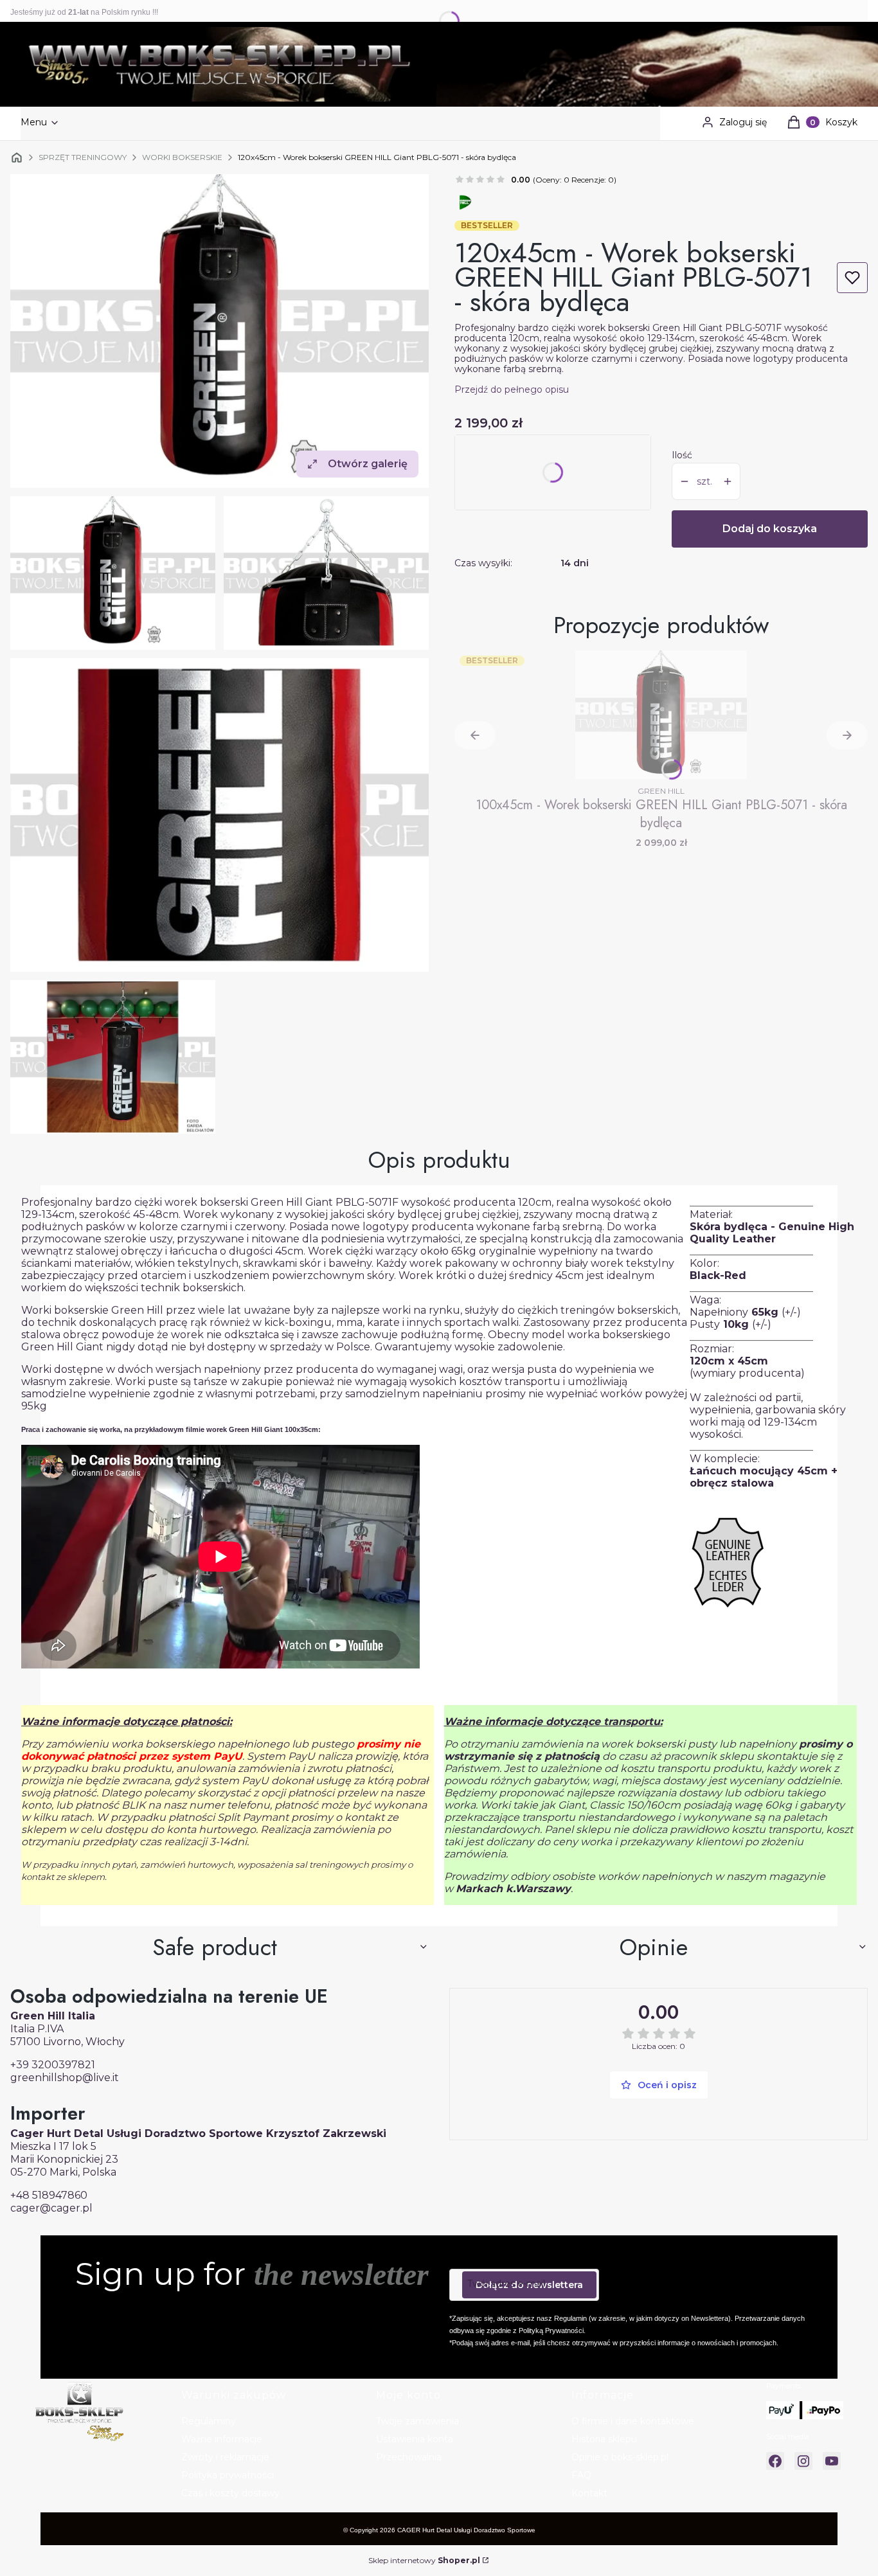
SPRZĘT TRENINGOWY (83, 157)
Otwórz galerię (368, 464)
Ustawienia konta (415, 2439)
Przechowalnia (409, 2457)
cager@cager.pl (51, 2208)
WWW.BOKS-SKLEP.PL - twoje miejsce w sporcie (17, 157)
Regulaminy (209, 2421)
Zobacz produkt (661, 760)
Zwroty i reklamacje (225, 2457)
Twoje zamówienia (417, 2421)
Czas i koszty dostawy (230, 2493)
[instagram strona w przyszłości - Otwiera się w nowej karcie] (803, 2461)
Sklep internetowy (424, 2560)
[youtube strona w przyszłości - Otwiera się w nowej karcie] (832, 2461)
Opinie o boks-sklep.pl (620, 2457)
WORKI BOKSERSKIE (182, 157)
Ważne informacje (222, 2439)
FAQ (581, 2475)
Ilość (682, 455)
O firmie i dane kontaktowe (633, 2421)
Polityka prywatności (228, 2475)
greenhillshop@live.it (65, 2078)
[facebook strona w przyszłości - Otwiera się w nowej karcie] (775, 2461)
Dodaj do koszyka (770, 529)
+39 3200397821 (53, 2065)
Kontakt (589, 2493)
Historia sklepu (604, 2439)
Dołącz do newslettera (529, 2285)
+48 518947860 (49, 2195)
